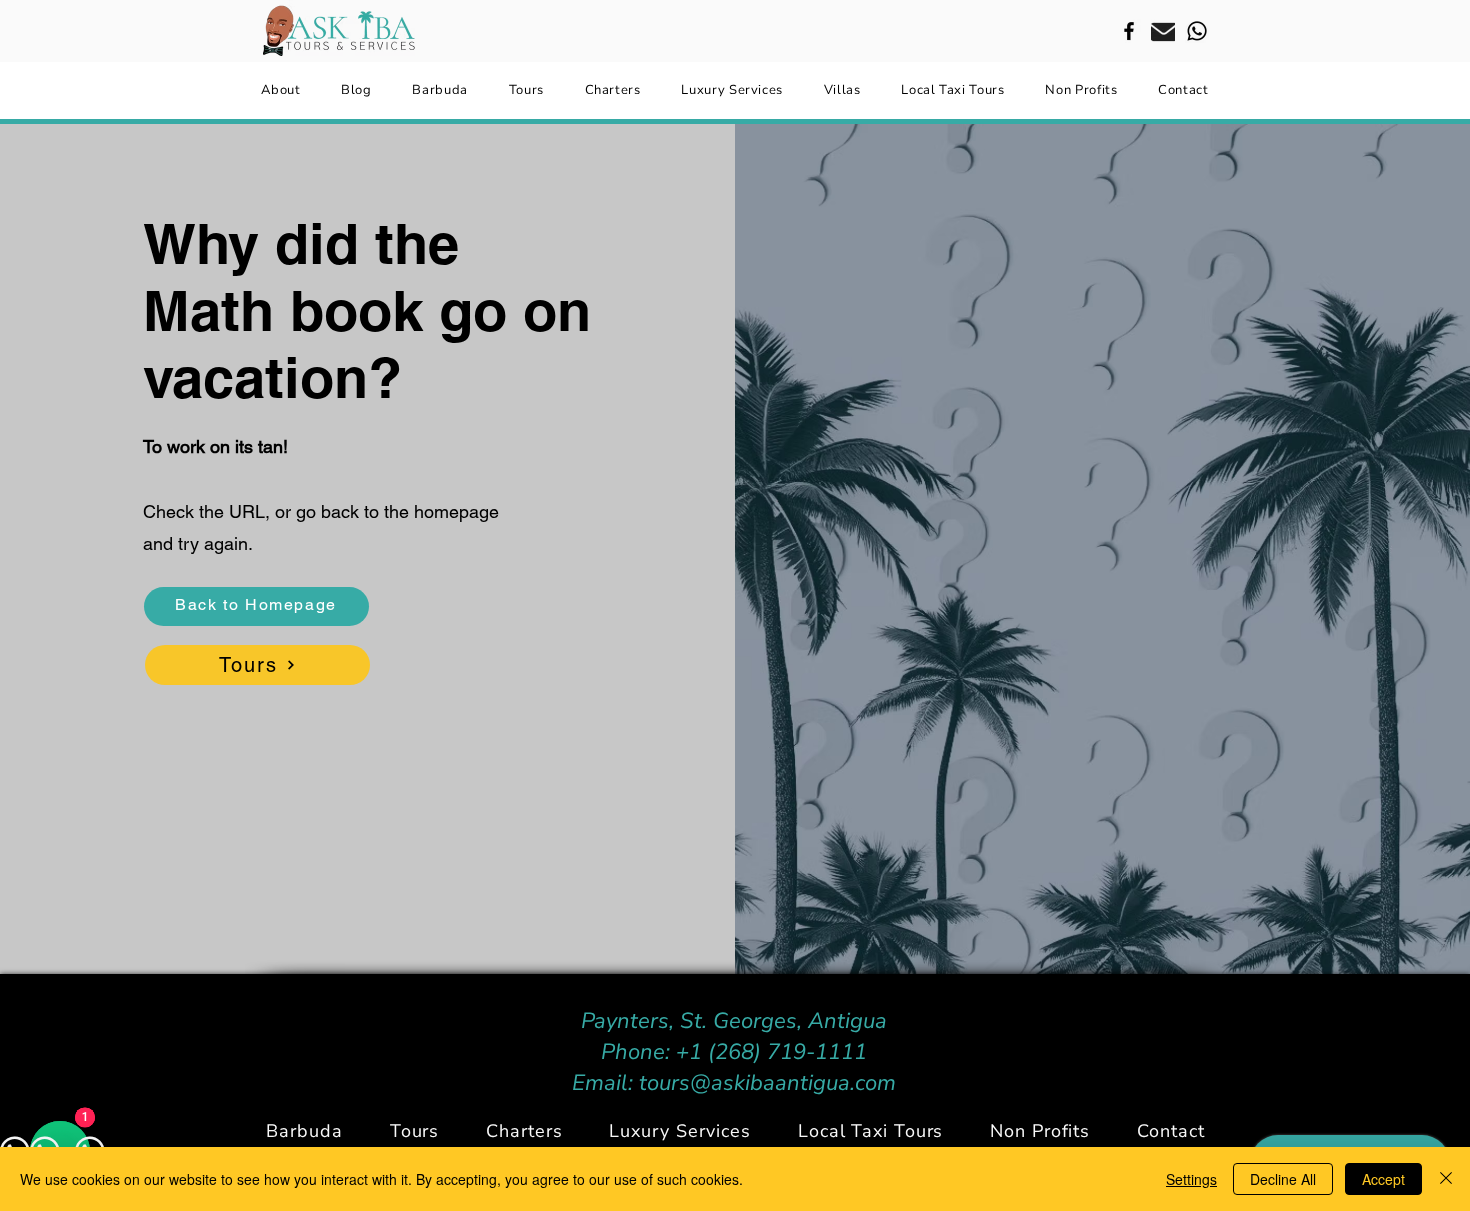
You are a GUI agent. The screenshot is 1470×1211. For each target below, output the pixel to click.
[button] (524, 1131)
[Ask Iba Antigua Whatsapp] (1197, 31)
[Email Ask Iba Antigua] (1163, 31)
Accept (1383, 1179)
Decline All (1283, 1179)
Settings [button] (1191, 1179)
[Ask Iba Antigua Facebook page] (1129, 31)
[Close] (1446, 1179)
